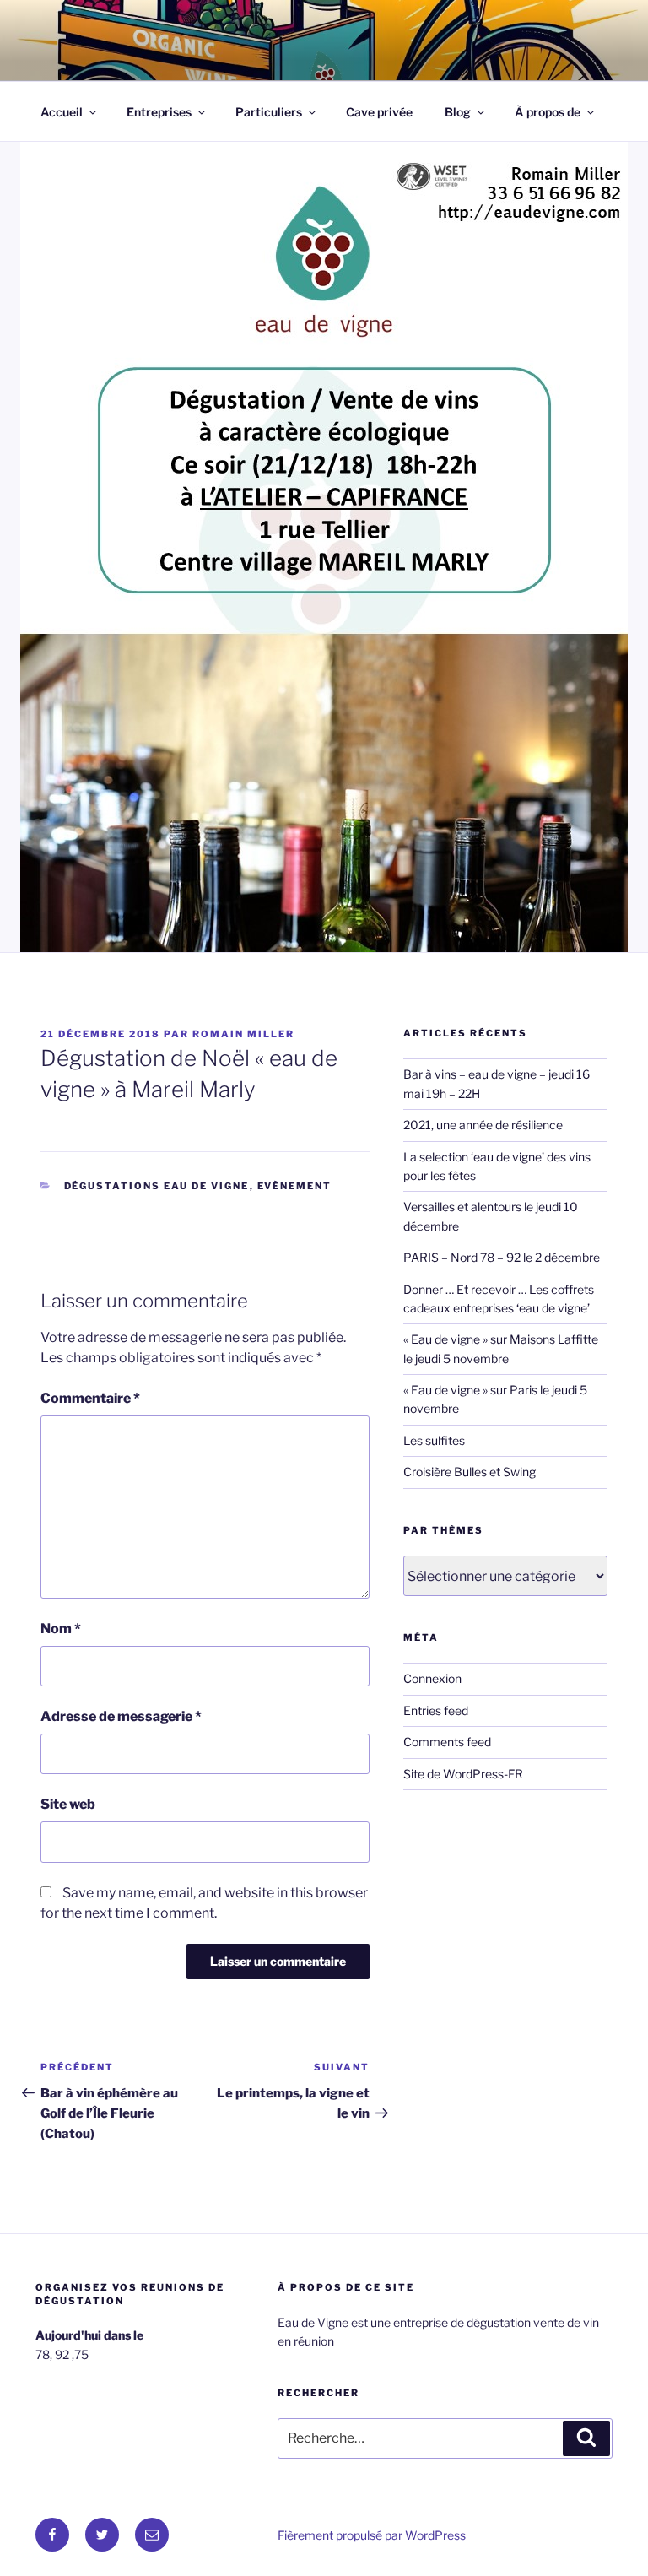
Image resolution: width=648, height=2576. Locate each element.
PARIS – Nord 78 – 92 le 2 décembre (502, 1257)
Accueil (62, 112)
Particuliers (269, 112)
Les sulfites (434, 1440)
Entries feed (436, 1710)
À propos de (548, 112)
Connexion (432, 1678)
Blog (458, 112)
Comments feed (447, 1742)
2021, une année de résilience (483, 1125)
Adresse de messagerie (121, 1716)
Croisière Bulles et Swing (470, 1472)
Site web (68, 1804)
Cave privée (379, 112)
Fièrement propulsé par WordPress (372, 2535)
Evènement (295, 1186)
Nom (61, 1629)
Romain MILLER (243, 1034)
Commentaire (90, 1398)
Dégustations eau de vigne (157, 1186)
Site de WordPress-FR (463, 1774)
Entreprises (159, 112)
